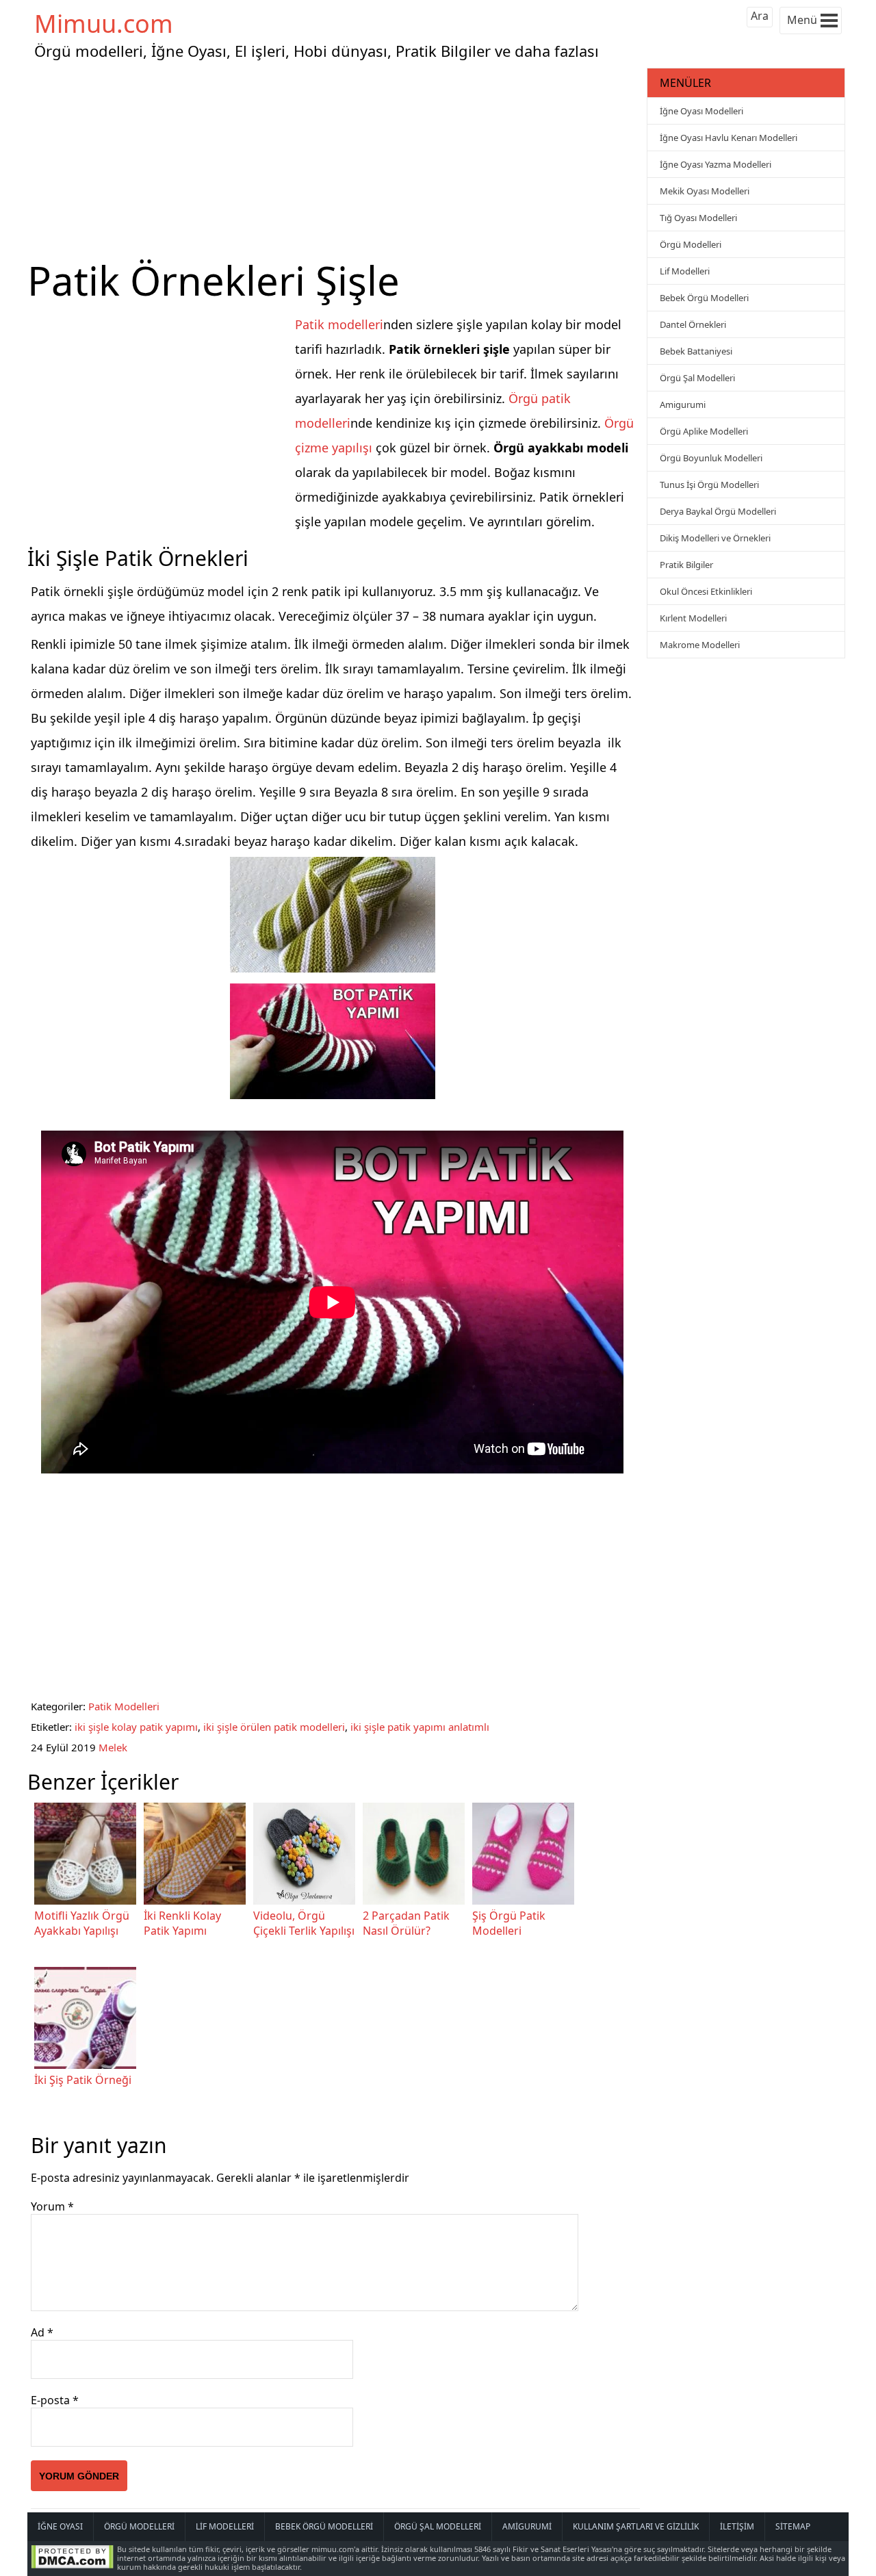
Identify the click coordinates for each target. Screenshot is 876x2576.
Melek (113, 1747)
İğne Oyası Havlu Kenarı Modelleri (729, 138)
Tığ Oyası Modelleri (698, 218)
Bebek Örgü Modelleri (704, 298)
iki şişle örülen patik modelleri (274, 1727)
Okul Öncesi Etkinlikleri (706, 591)
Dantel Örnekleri (693, 324)
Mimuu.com (104, 24)
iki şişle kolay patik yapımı (136, 1727)
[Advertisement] (335, 160)
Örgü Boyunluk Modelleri (711, 458)
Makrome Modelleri (700, 645)
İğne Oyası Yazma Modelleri (716, 164)
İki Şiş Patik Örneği (83, 2080)
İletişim (737, 2526)
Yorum (52, 2206)
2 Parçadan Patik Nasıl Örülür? (406, 1923)
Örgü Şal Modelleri (697, 378)
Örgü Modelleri (691, 244)
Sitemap (793, 2526)
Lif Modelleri (685, 271)
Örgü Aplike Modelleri (704, 431)
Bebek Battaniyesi (696, 351)
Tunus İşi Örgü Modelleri (709, 485)
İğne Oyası (60, 2526)
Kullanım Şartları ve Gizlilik (636, 2526)
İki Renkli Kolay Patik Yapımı (182, 1923)
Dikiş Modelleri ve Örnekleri (715, 538)
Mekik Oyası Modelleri (705, 191)
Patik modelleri (339, 324)
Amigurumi (683, 404)
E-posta (55, 2400)
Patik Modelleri (124, 1706)
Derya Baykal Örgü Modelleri (718, 511)
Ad (42, 2332)
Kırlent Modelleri (693, 618)
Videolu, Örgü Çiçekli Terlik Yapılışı (304, 1923)
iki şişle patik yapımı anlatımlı (420, 1727)
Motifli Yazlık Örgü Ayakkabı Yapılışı (82, 1923)
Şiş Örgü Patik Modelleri (509, 1923)
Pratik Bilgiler (686, 565)
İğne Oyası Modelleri (701, 111)
